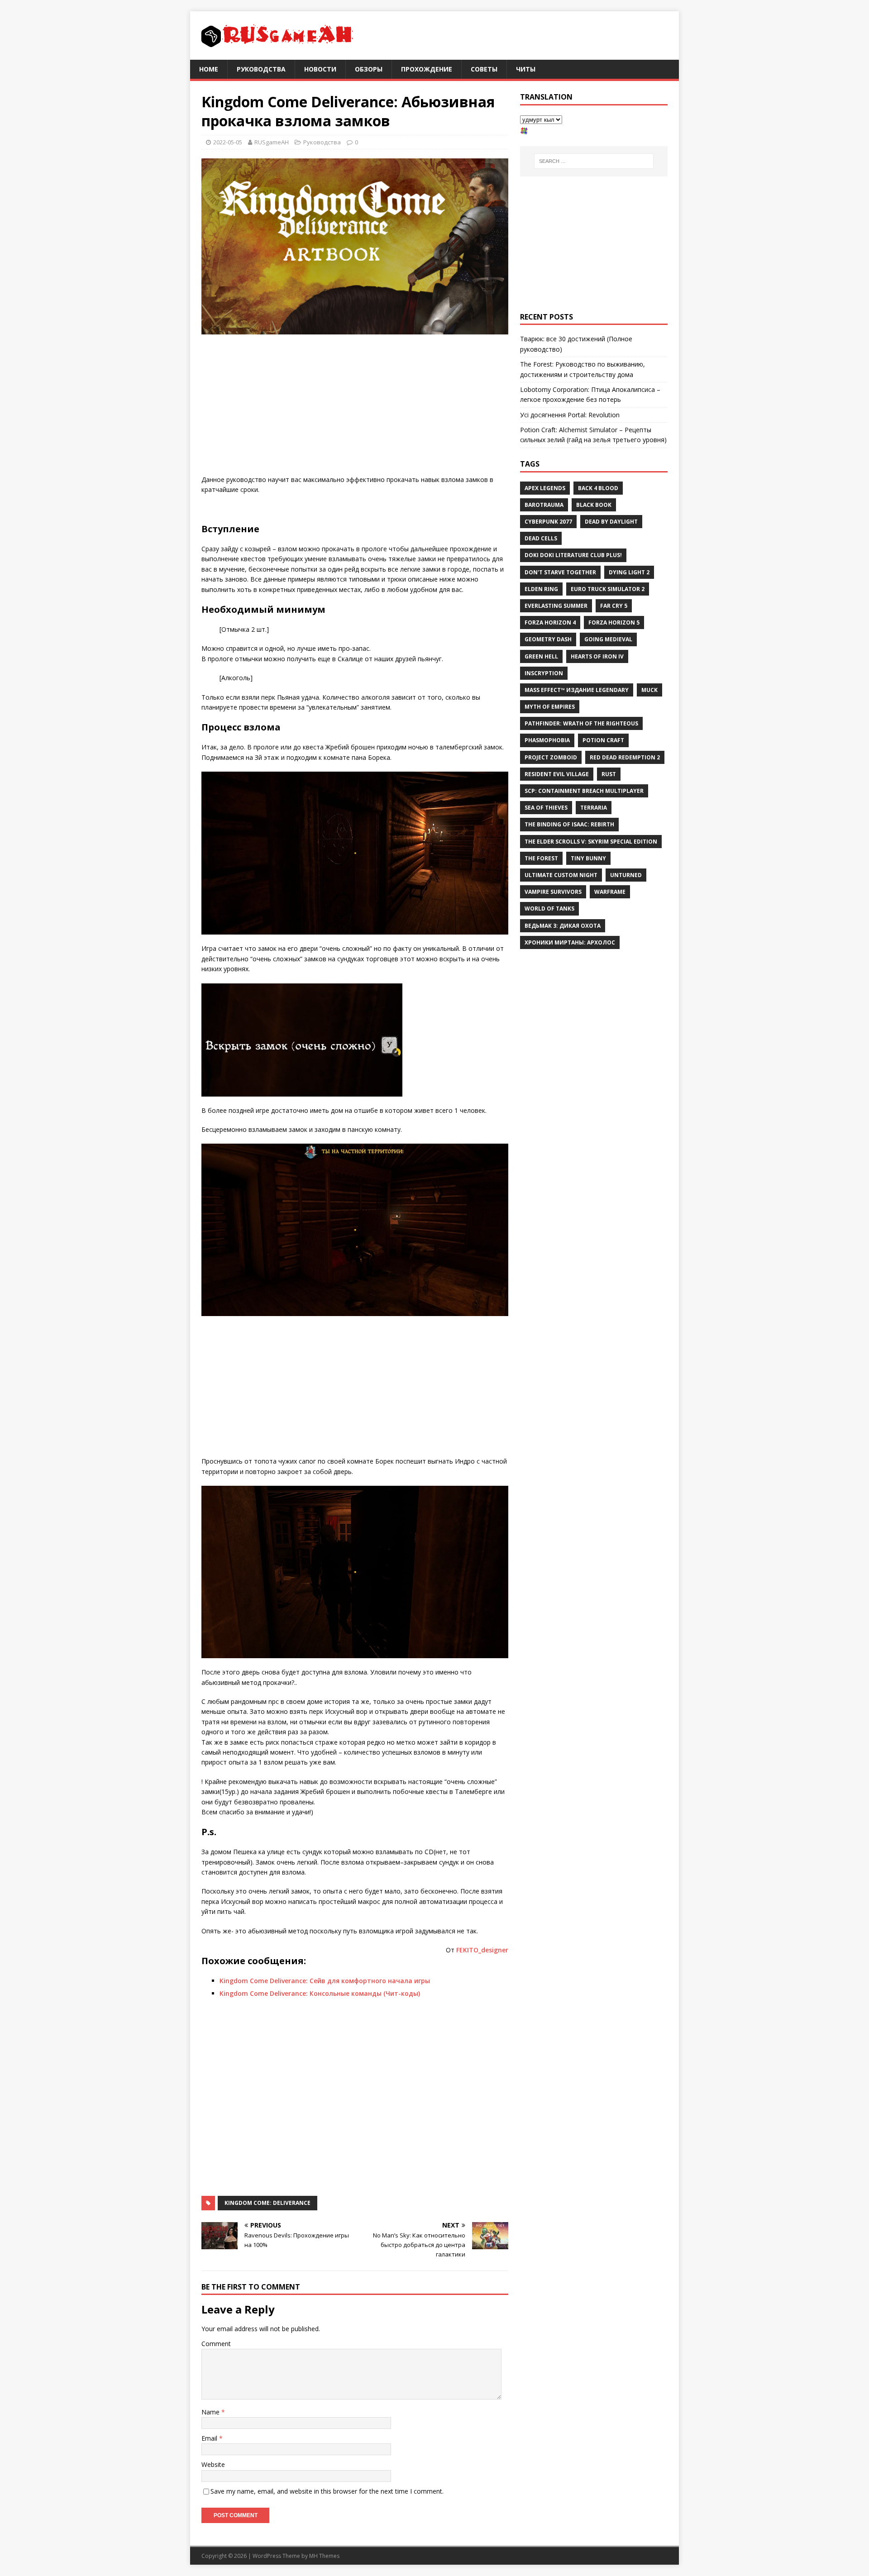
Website (213, 2464)
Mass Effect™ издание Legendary (577, 690)
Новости (320, 69)
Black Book (594, 505)
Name (211, 2412)
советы (484, 69)
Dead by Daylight (611, 522)
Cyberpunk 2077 (548, 522)
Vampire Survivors (553, 892)
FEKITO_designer (482, 1950)
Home (209, 69)
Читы (526, 69)
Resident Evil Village (557, 774)
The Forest (541, 858)
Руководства (261, 69)
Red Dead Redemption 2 (625, 757)
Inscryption (544, 673)
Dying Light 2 (629, 572)
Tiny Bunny (588, 858)
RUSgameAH (272, 142)
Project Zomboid (551, 757)
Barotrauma (544, 505)
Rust (609, 774)
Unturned (626, 875)
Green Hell (541, 656)
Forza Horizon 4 (550, 623)
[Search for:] (594, 161)
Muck (649, 690)
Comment (216, 2344)
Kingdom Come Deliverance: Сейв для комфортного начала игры (325, 1981)
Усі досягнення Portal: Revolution (570, 415)
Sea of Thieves (546, 808)
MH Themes (324, 2556)
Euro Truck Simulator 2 (608, 589)
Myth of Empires (550, 707)
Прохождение (427, 69)
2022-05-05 (228, 142)
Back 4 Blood (598, 488)
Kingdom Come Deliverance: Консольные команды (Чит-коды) (320, 1993)
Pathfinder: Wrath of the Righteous (581, 723)
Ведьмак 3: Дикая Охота (563, 926)
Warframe (610, 892)
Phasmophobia (547, 740)
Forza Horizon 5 (614, 623)
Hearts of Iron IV (597, 656)
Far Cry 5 (614, 606)
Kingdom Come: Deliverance (267, 2203)
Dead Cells (541, 538)
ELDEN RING (541, 589)
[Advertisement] (355, 407)
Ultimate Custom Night (561, 875)
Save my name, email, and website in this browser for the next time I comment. (327, 2491)
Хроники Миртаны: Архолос (570, 942)
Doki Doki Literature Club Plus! (573, 555)
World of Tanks (549, 909)
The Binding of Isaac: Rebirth (569, 824)
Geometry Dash (548, 639)
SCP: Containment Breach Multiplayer (584, 791)
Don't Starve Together (560, 572)
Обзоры (369, 69)
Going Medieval (608, 639)
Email (210, 2438)
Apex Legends (545, 488)
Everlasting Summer (556, 606)
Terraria (594, 808)
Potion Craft (603, 740)
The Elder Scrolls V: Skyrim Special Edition (591, 842)
